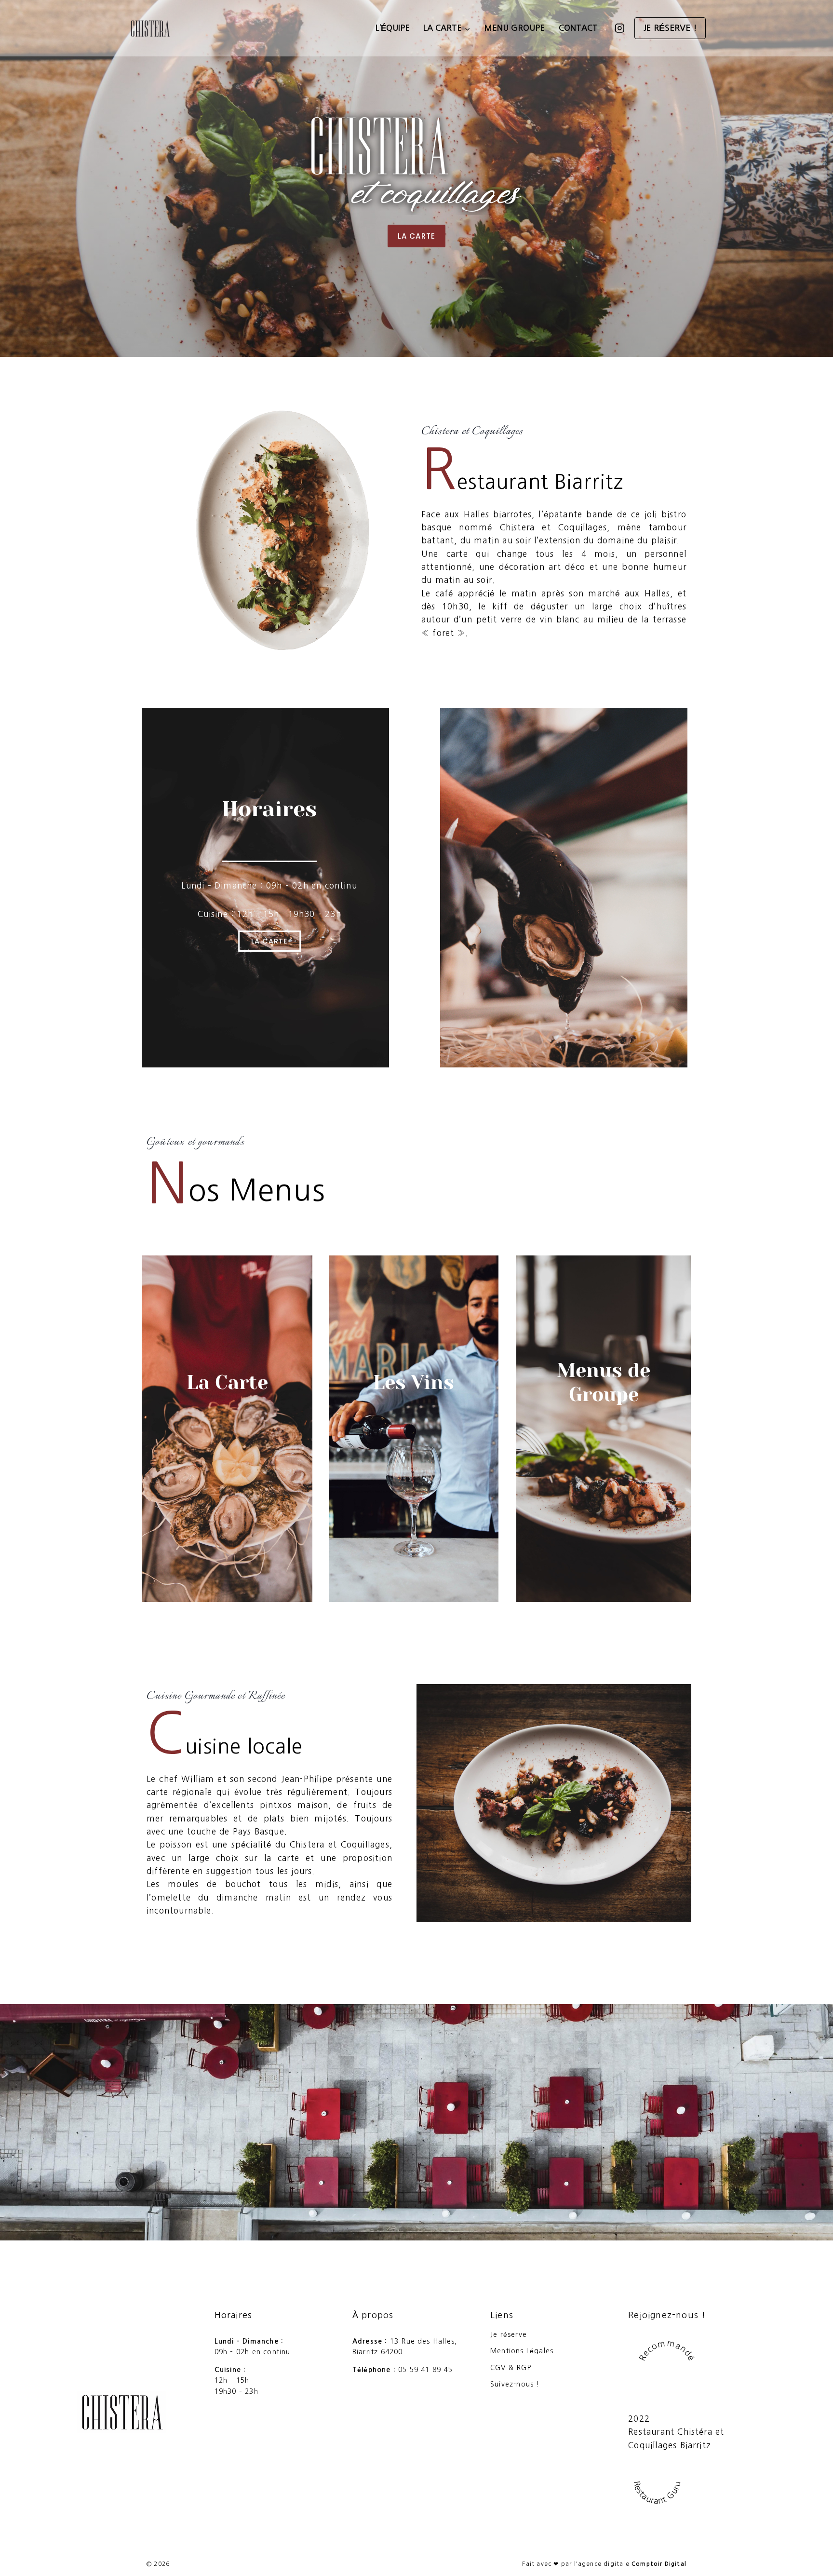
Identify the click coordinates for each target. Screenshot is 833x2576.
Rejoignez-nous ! (667, 2315)
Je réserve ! (670, 28)
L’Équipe (393, 28)
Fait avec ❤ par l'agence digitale (604, 2564)
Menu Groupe (514, 28)
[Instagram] (619, 28)
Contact (578, 28)
